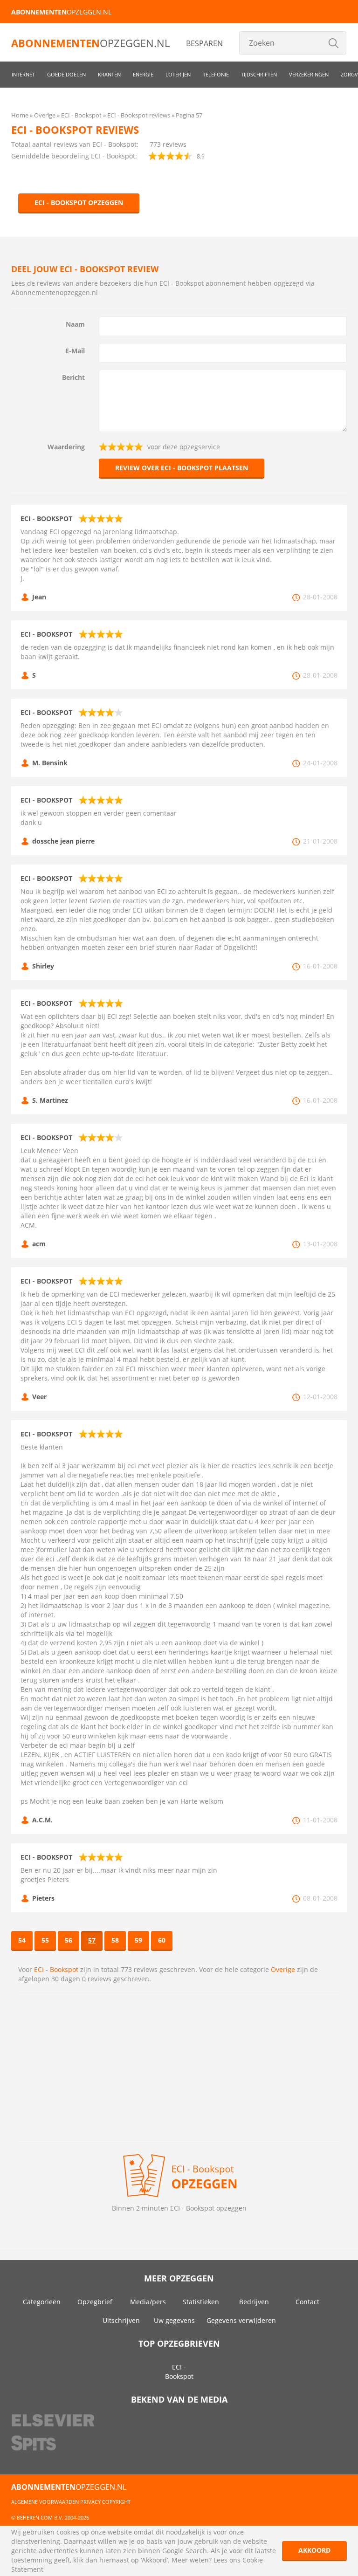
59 (138, 1940)
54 (22, 1940)
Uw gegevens (174, 2320)
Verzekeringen (309, 74)
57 (92, 1940)
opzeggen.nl (61, 12)
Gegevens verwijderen (241, 2320)
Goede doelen (66, 74)
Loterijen (178, 74)
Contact (307, 2302)
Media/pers (148, 2302)
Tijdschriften (259, 74)
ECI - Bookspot (56, 1969)
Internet (23, 74)
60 (162, 1940)
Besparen (204, 43)
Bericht (73, 377)
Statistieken (201, 2302)
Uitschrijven (121, 2320)
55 (45, 1940)
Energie (143, 74)
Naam (75, 324)
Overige (283, 1969)
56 (69, 1940)
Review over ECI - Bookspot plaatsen (182, 468)
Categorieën (42, 2302)
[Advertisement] (179, 2068)
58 (115, 1940)
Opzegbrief (95, 2302)
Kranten (109, 74)
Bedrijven (254, 2302)
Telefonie (216, 74)
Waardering (66, 447)
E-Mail (75, 351)
